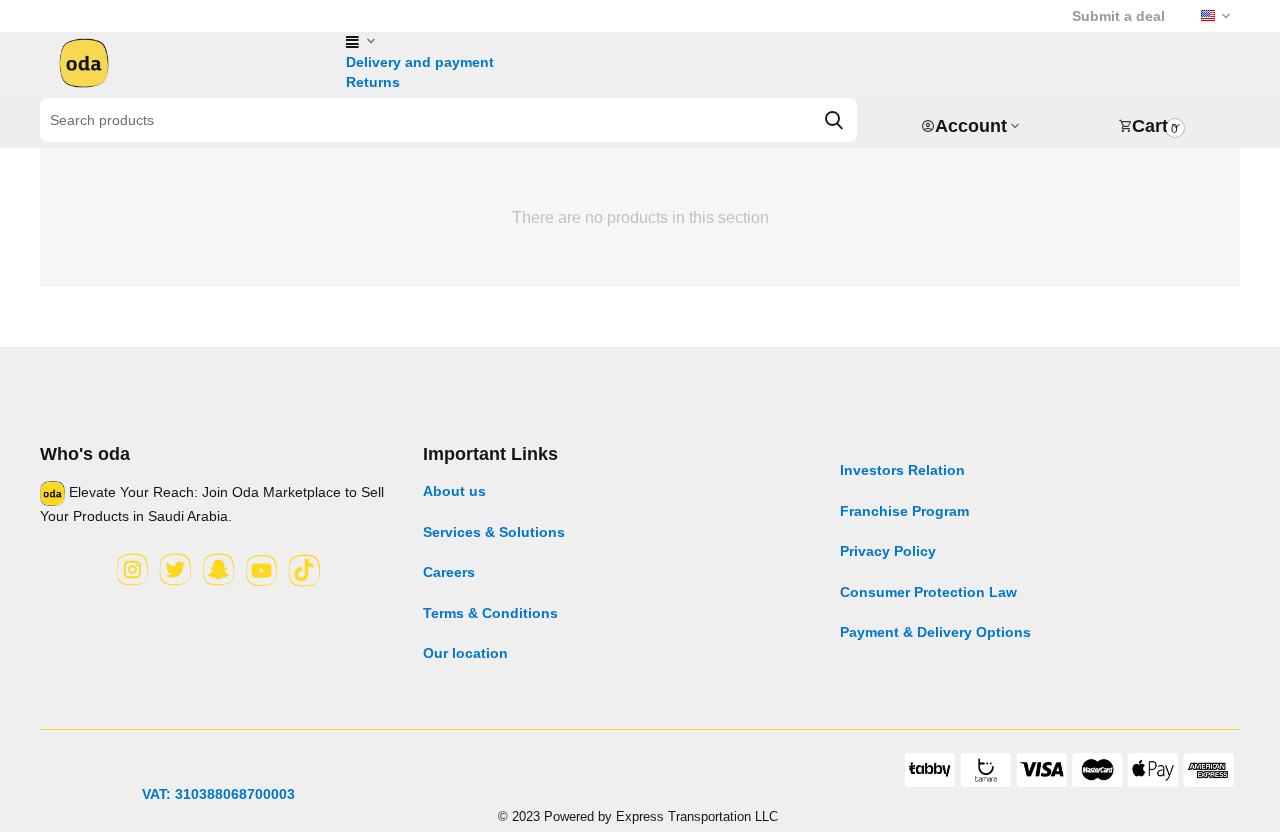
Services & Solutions (494, 532)
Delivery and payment (420, 62)
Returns (373, 82)
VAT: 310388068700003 (218, 794)
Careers (449, 572)
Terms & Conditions (490, 613)
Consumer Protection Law (928, 592)
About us (454, 491)
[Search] (834, 120)
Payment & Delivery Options (935, 632)
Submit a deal (1118, 16)
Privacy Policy (888, 551)
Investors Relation (902, 470)
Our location (465, 653)
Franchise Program (904, 511)
